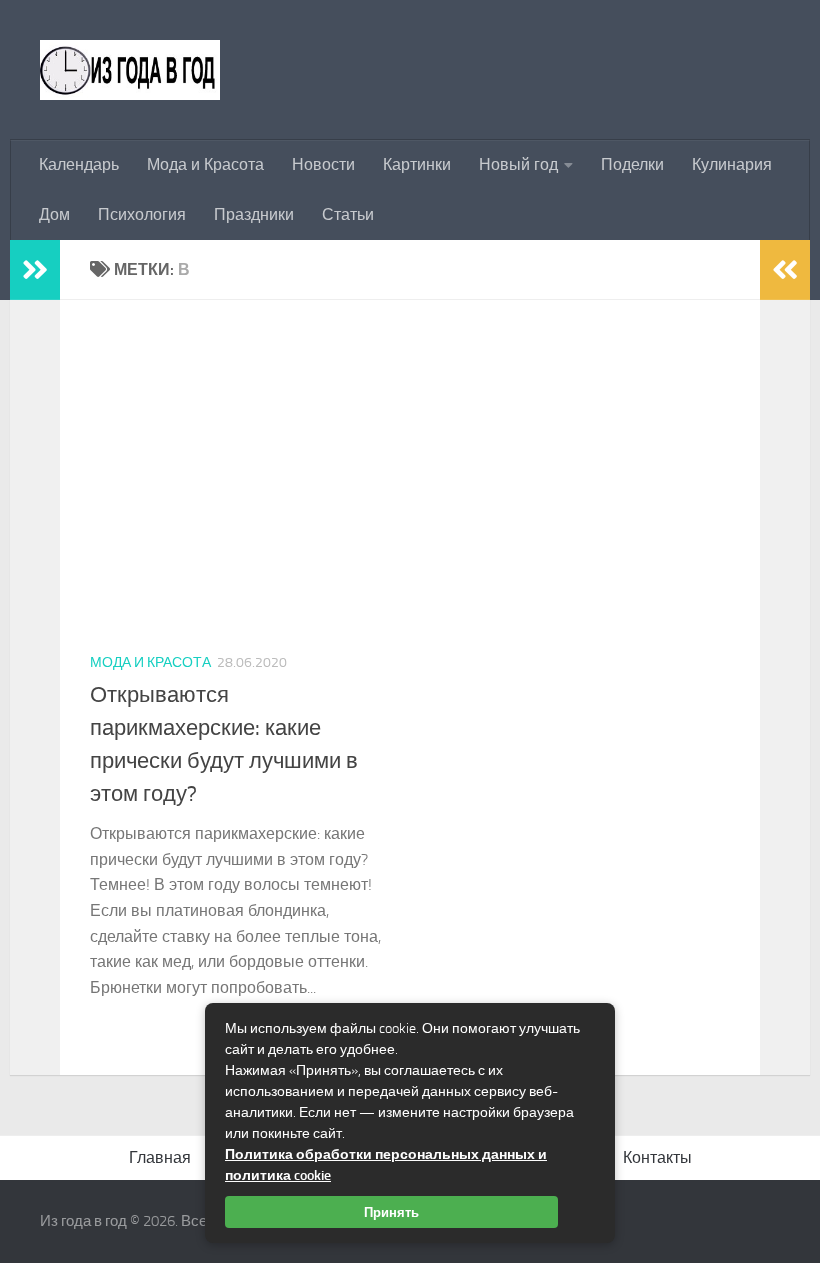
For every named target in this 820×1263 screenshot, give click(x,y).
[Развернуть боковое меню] (35, 270)
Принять (391, 1212)
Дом (54, 214)
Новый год (518, 164)
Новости (323, 164)
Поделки (632, 164)
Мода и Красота (205, 164)
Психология (142, 214)
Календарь (79, 164)
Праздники (254, 214)
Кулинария (732, 164)
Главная (160, 1157)
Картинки (417, 164)
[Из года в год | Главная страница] (130, 70)
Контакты (657, 1157)
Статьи (348, 214)
